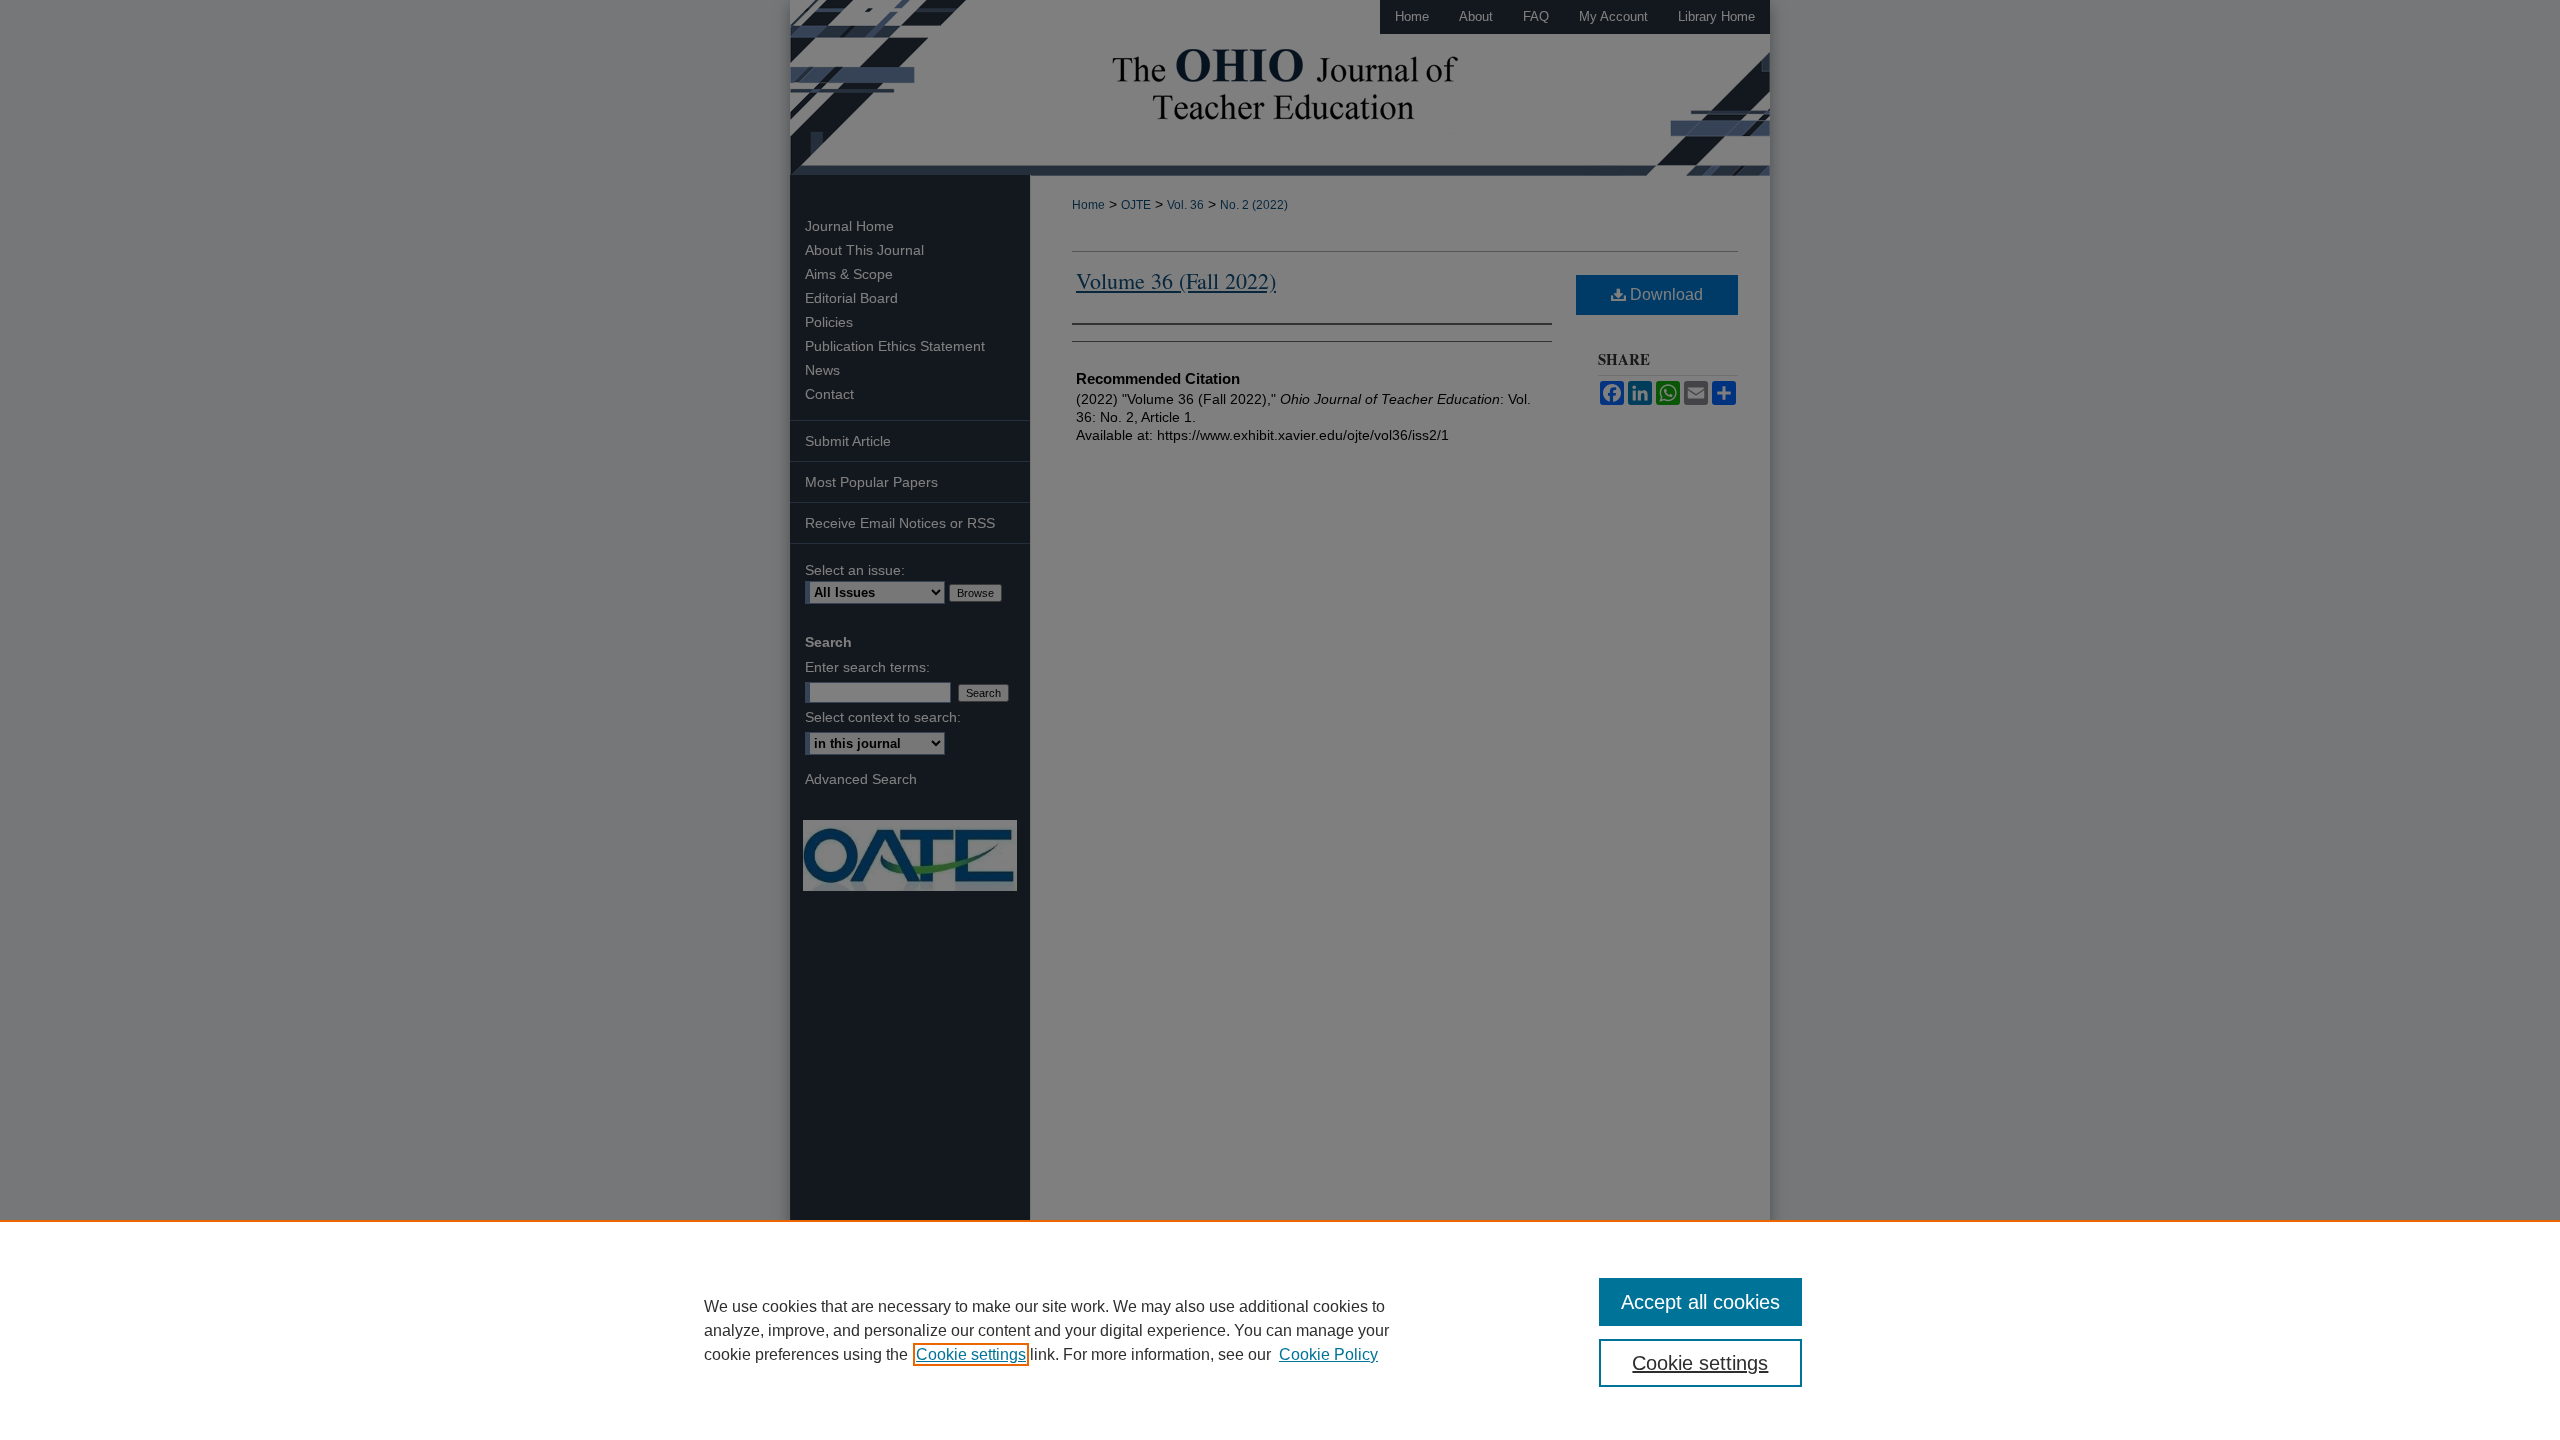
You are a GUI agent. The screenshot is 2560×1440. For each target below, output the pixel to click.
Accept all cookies (1700, 1302)
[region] (1280, 1330)
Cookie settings (971, 1354)
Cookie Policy (1328, 1354)
